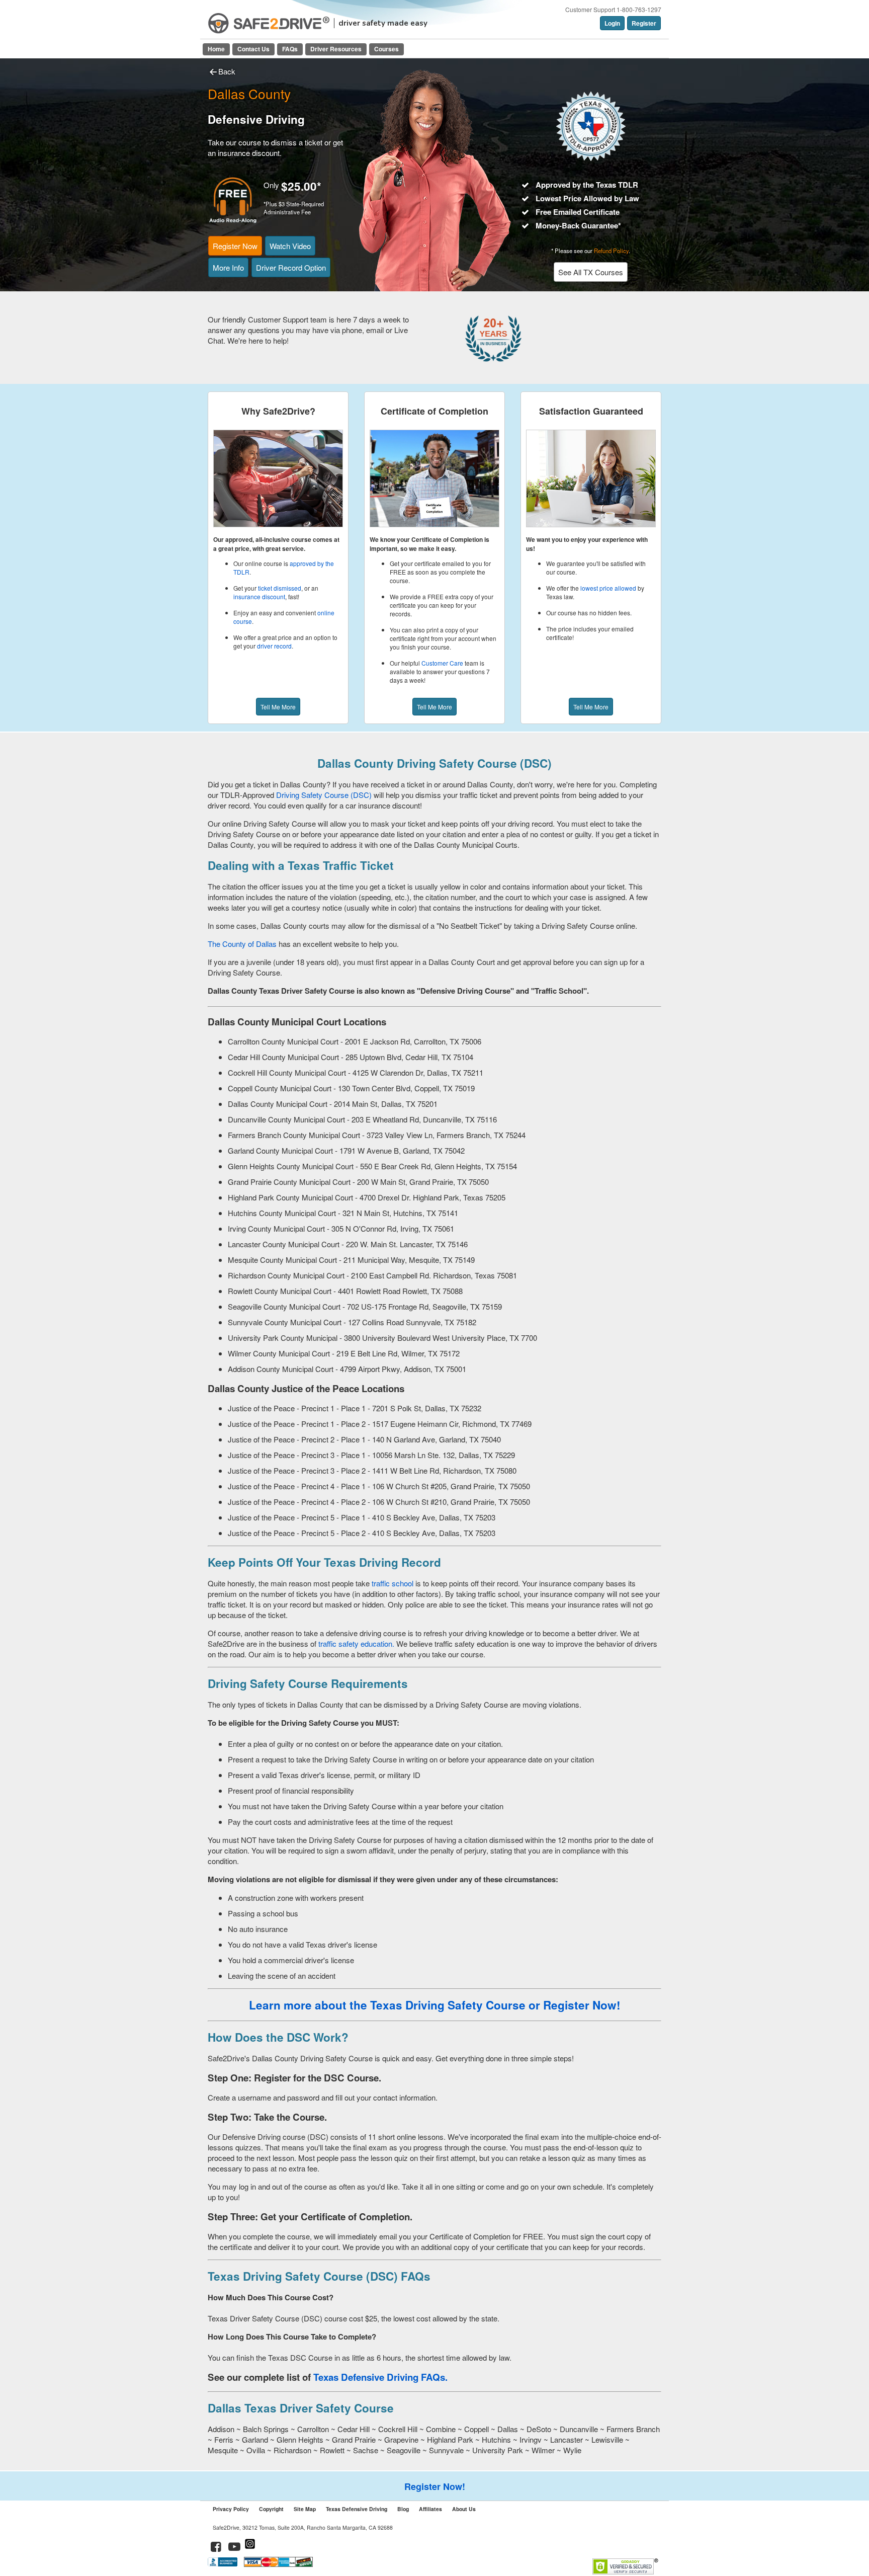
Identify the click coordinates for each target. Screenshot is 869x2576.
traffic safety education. (356, 1643)
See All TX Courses (591, 272)
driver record (274, 646)
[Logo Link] (269, 23)
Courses (386, 49)
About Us (464, 2509)
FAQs (290, 49)
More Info (228, 267)
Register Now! (435, 2486)
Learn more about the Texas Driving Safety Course (387, 2005)
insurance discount (259, 596)
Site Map (305, 2509)
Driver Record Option (291, 267)
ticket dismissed (280, 588)
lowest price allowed (608, 588)
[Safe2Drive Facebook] (216, 2548)
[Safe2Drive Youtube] (235, 2548)
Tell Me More (278, 707)
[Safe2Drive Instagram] (250, 2548)
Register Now (235, 246)
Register (644, 23)
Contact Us (253, 49)
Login (612, 23)
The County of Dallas (243, 944)
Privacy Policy (231, 2509)
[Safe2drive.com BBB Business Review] (224, 2564)
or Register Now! (575, 2005)
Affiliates (430, 2509)
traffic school (393, 1583)
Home (216, 49)
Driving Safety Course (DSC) (325, 795)
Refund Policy (611, 251)
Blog (403, 2509)
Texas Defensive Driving (357, 2509)
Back (227, 71)
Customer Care (442, 663)
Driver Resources (336, 49)
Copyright (271, 2509)
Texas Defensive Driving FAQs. (380, 2377)
